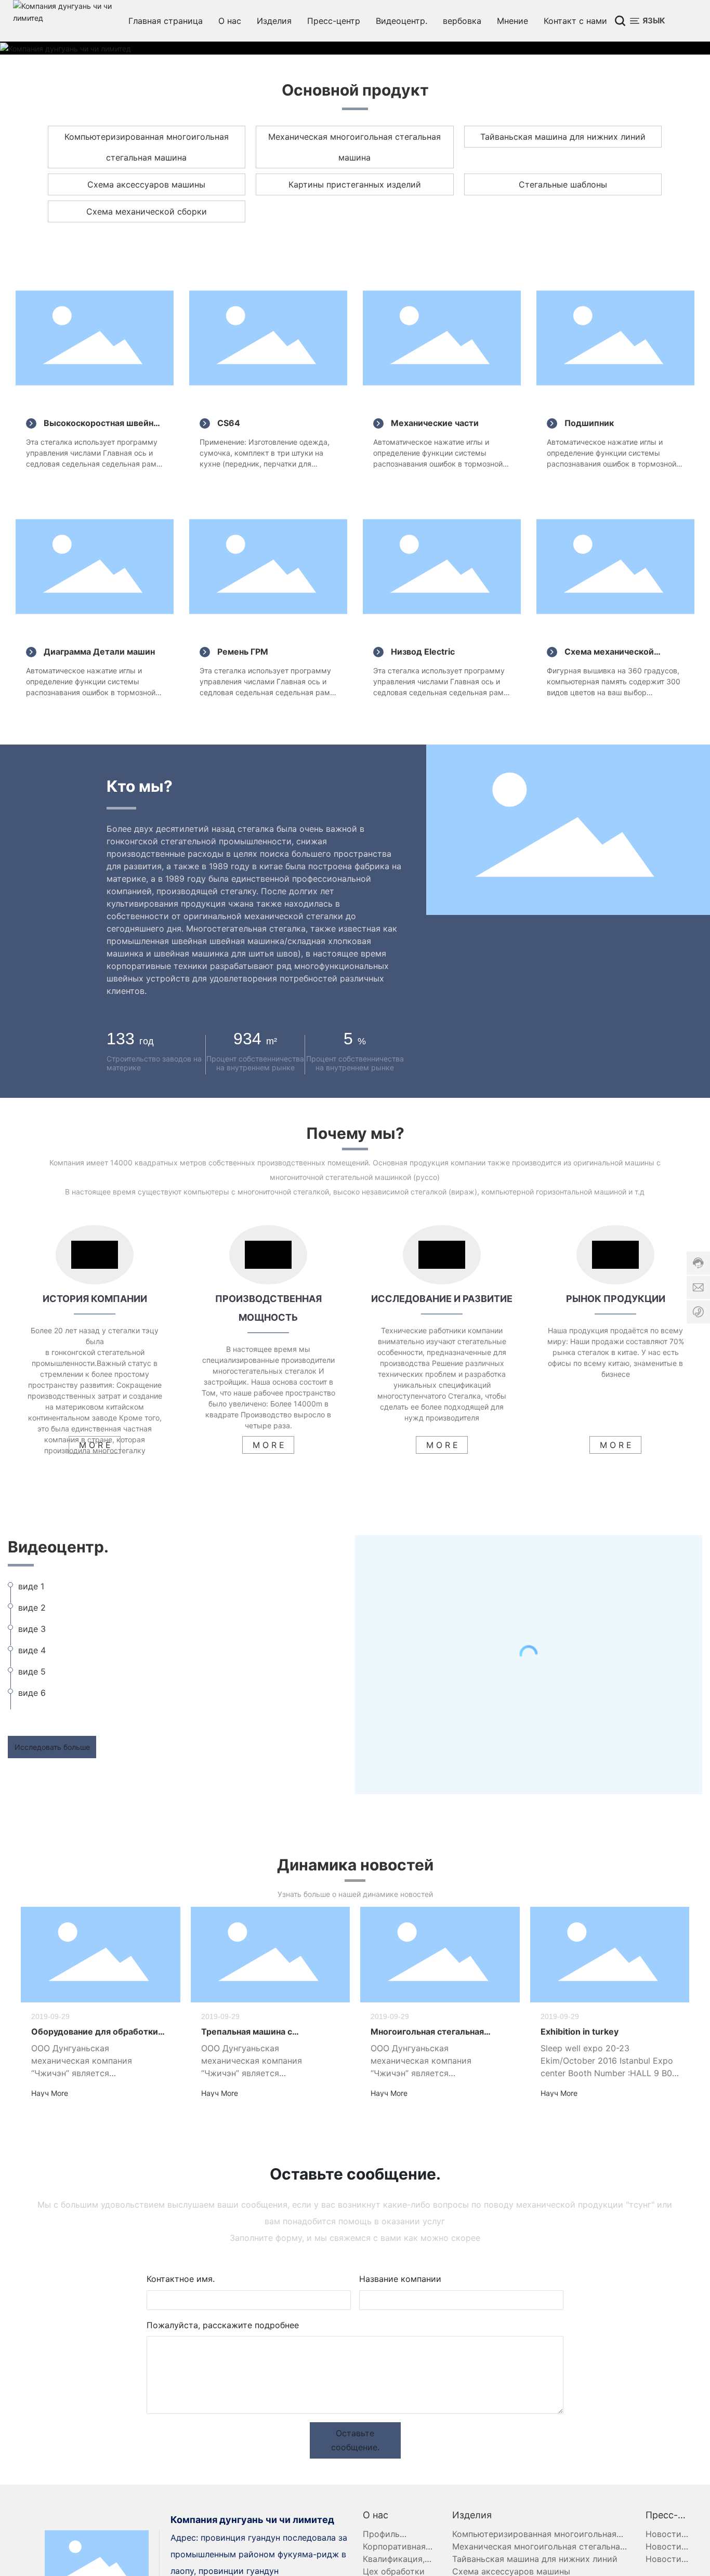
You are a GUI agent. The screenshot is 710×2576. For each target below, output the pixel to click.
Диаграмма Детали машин (99, 652)
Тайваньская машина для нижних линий (563, 137)
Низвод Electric (423, 652)
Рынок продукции (616, 1299)
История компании (95, 1299)
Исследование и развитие (442, 1299)
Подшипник (589, 423)
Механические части (435, 423)
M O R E (95, 1445)
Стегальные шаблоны (563, 184)
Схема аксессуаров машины (146, 184)
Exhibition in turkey (580, 2031)
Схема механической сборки (147, 211)
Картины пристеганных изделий (355, 184)
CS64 (229, 423)
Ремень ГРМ (243, 652)
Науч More (50, 2093)
